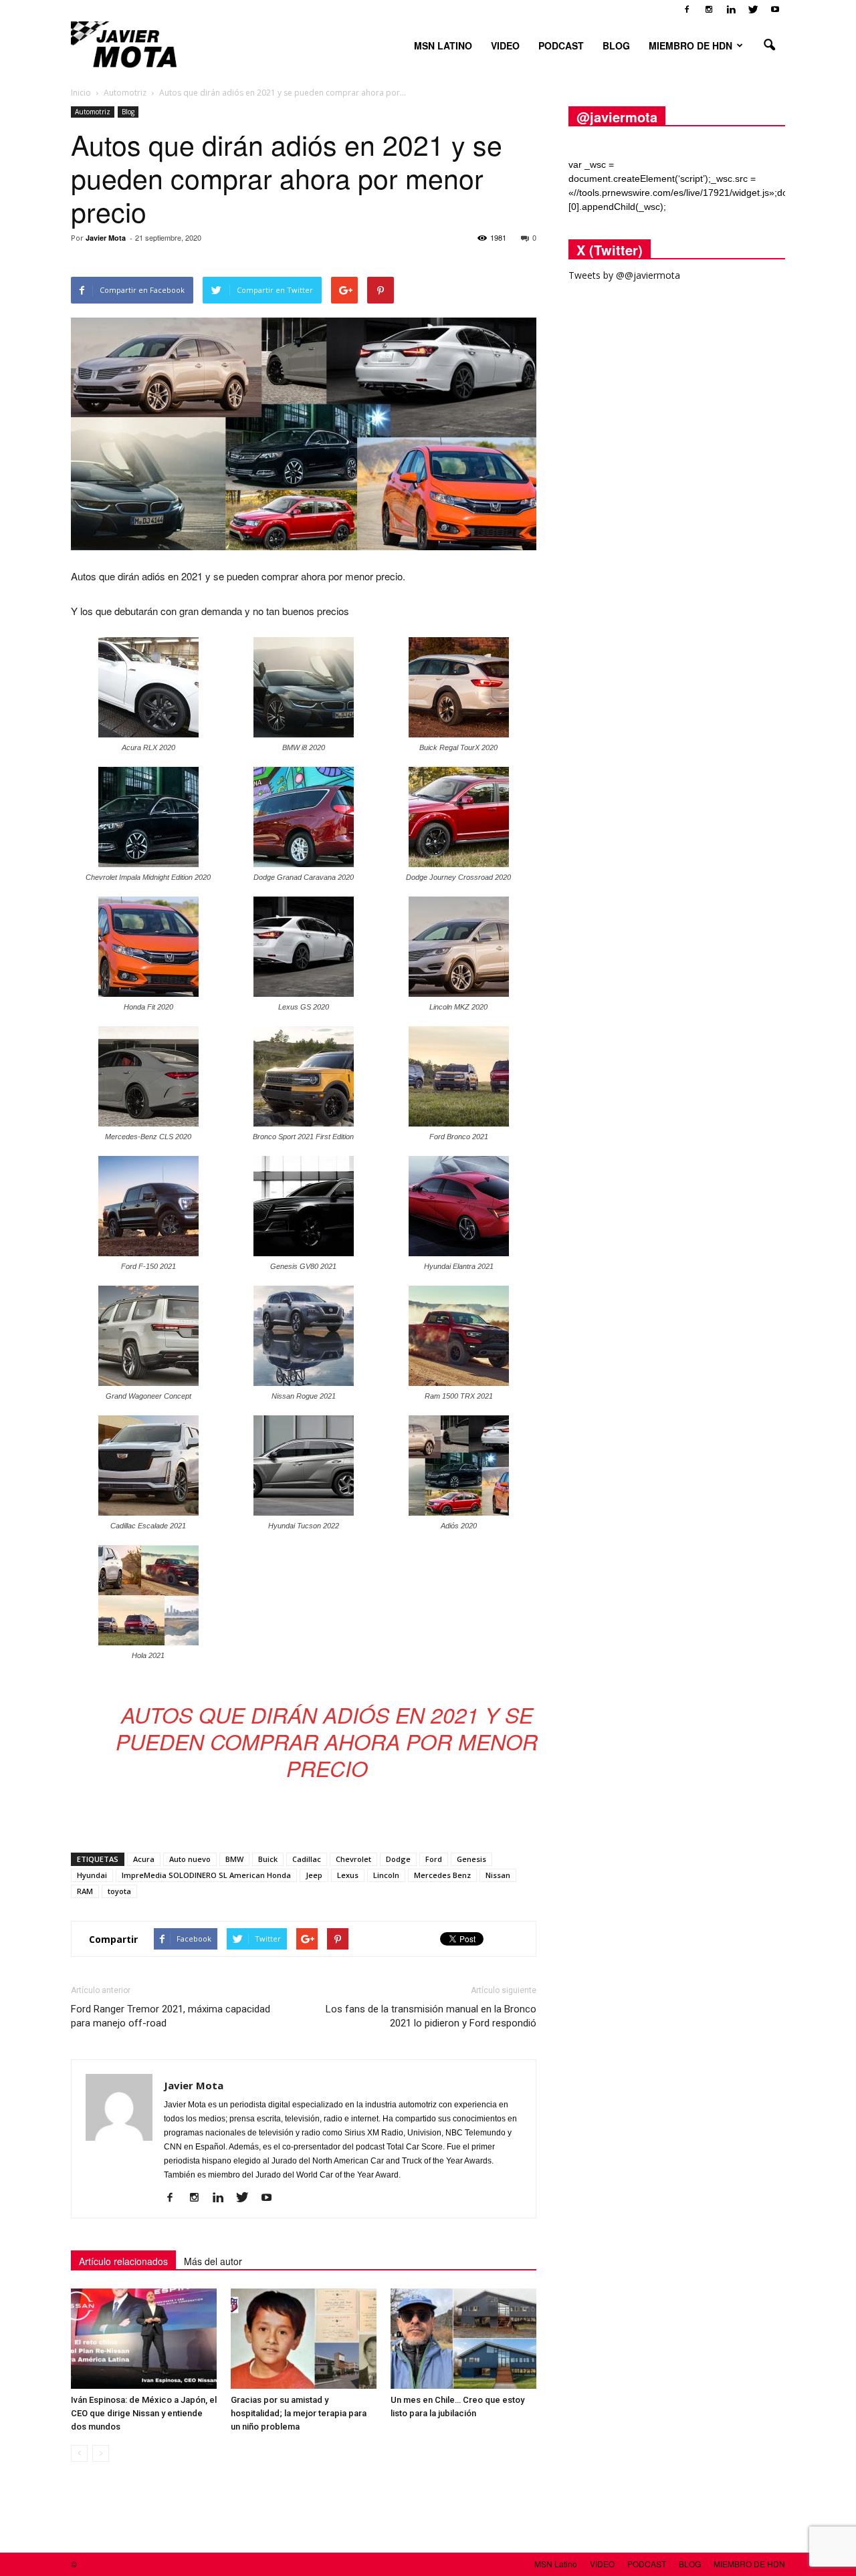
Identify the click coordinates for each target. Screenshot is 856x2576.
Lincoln (386, 1875)
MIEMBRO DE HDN (690, 45)
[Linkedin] (731, 9)
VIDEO (505, 45)
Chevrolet (353, 1859)
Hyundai (92, 1875)
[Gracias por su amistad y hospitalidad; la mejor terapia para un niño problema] (304, 2339)
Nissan (498, 1875)
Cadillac (307, 1859)
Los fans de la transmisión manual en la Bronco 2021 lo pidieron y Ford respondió (431, 2016)
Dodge (398, 1859)
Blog (128, 112)
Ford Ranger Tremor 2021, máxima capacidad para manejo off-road (171, 2016)
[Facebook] (687, 9)
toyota (119, 1891)
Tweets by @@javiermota (624, 275)
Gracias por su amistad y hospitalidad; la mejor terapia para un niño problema (299, 2413)
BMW (234, 1859)
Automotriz (93, 112)
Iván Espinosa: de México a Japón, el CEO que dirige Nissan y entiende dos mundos (144, 2413)
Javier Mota (106, 238)
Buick (268, 1859)
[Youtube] (775, 9)
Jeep (314, 1875)
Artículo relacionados (123, 2261)
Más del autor (213, 2261)
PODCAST (561, 45)
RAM (85, 1891)
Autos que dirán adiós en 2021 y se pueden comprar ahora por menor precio (327, 1741)
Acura (144, 1859)
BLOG (616, 45)
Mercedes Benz (442, 1875)
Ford (434, 1859)
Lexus (348, 1875)
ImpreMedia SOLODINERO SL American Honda (206, 1875)
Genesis (471, 1859)
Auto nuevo (190, 1859)
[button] (769, 45)
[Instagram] (709, 9)
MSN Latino (443, 45)
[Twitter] (753, 9)
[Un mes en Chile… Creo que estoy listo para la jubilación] (463, 2339)
